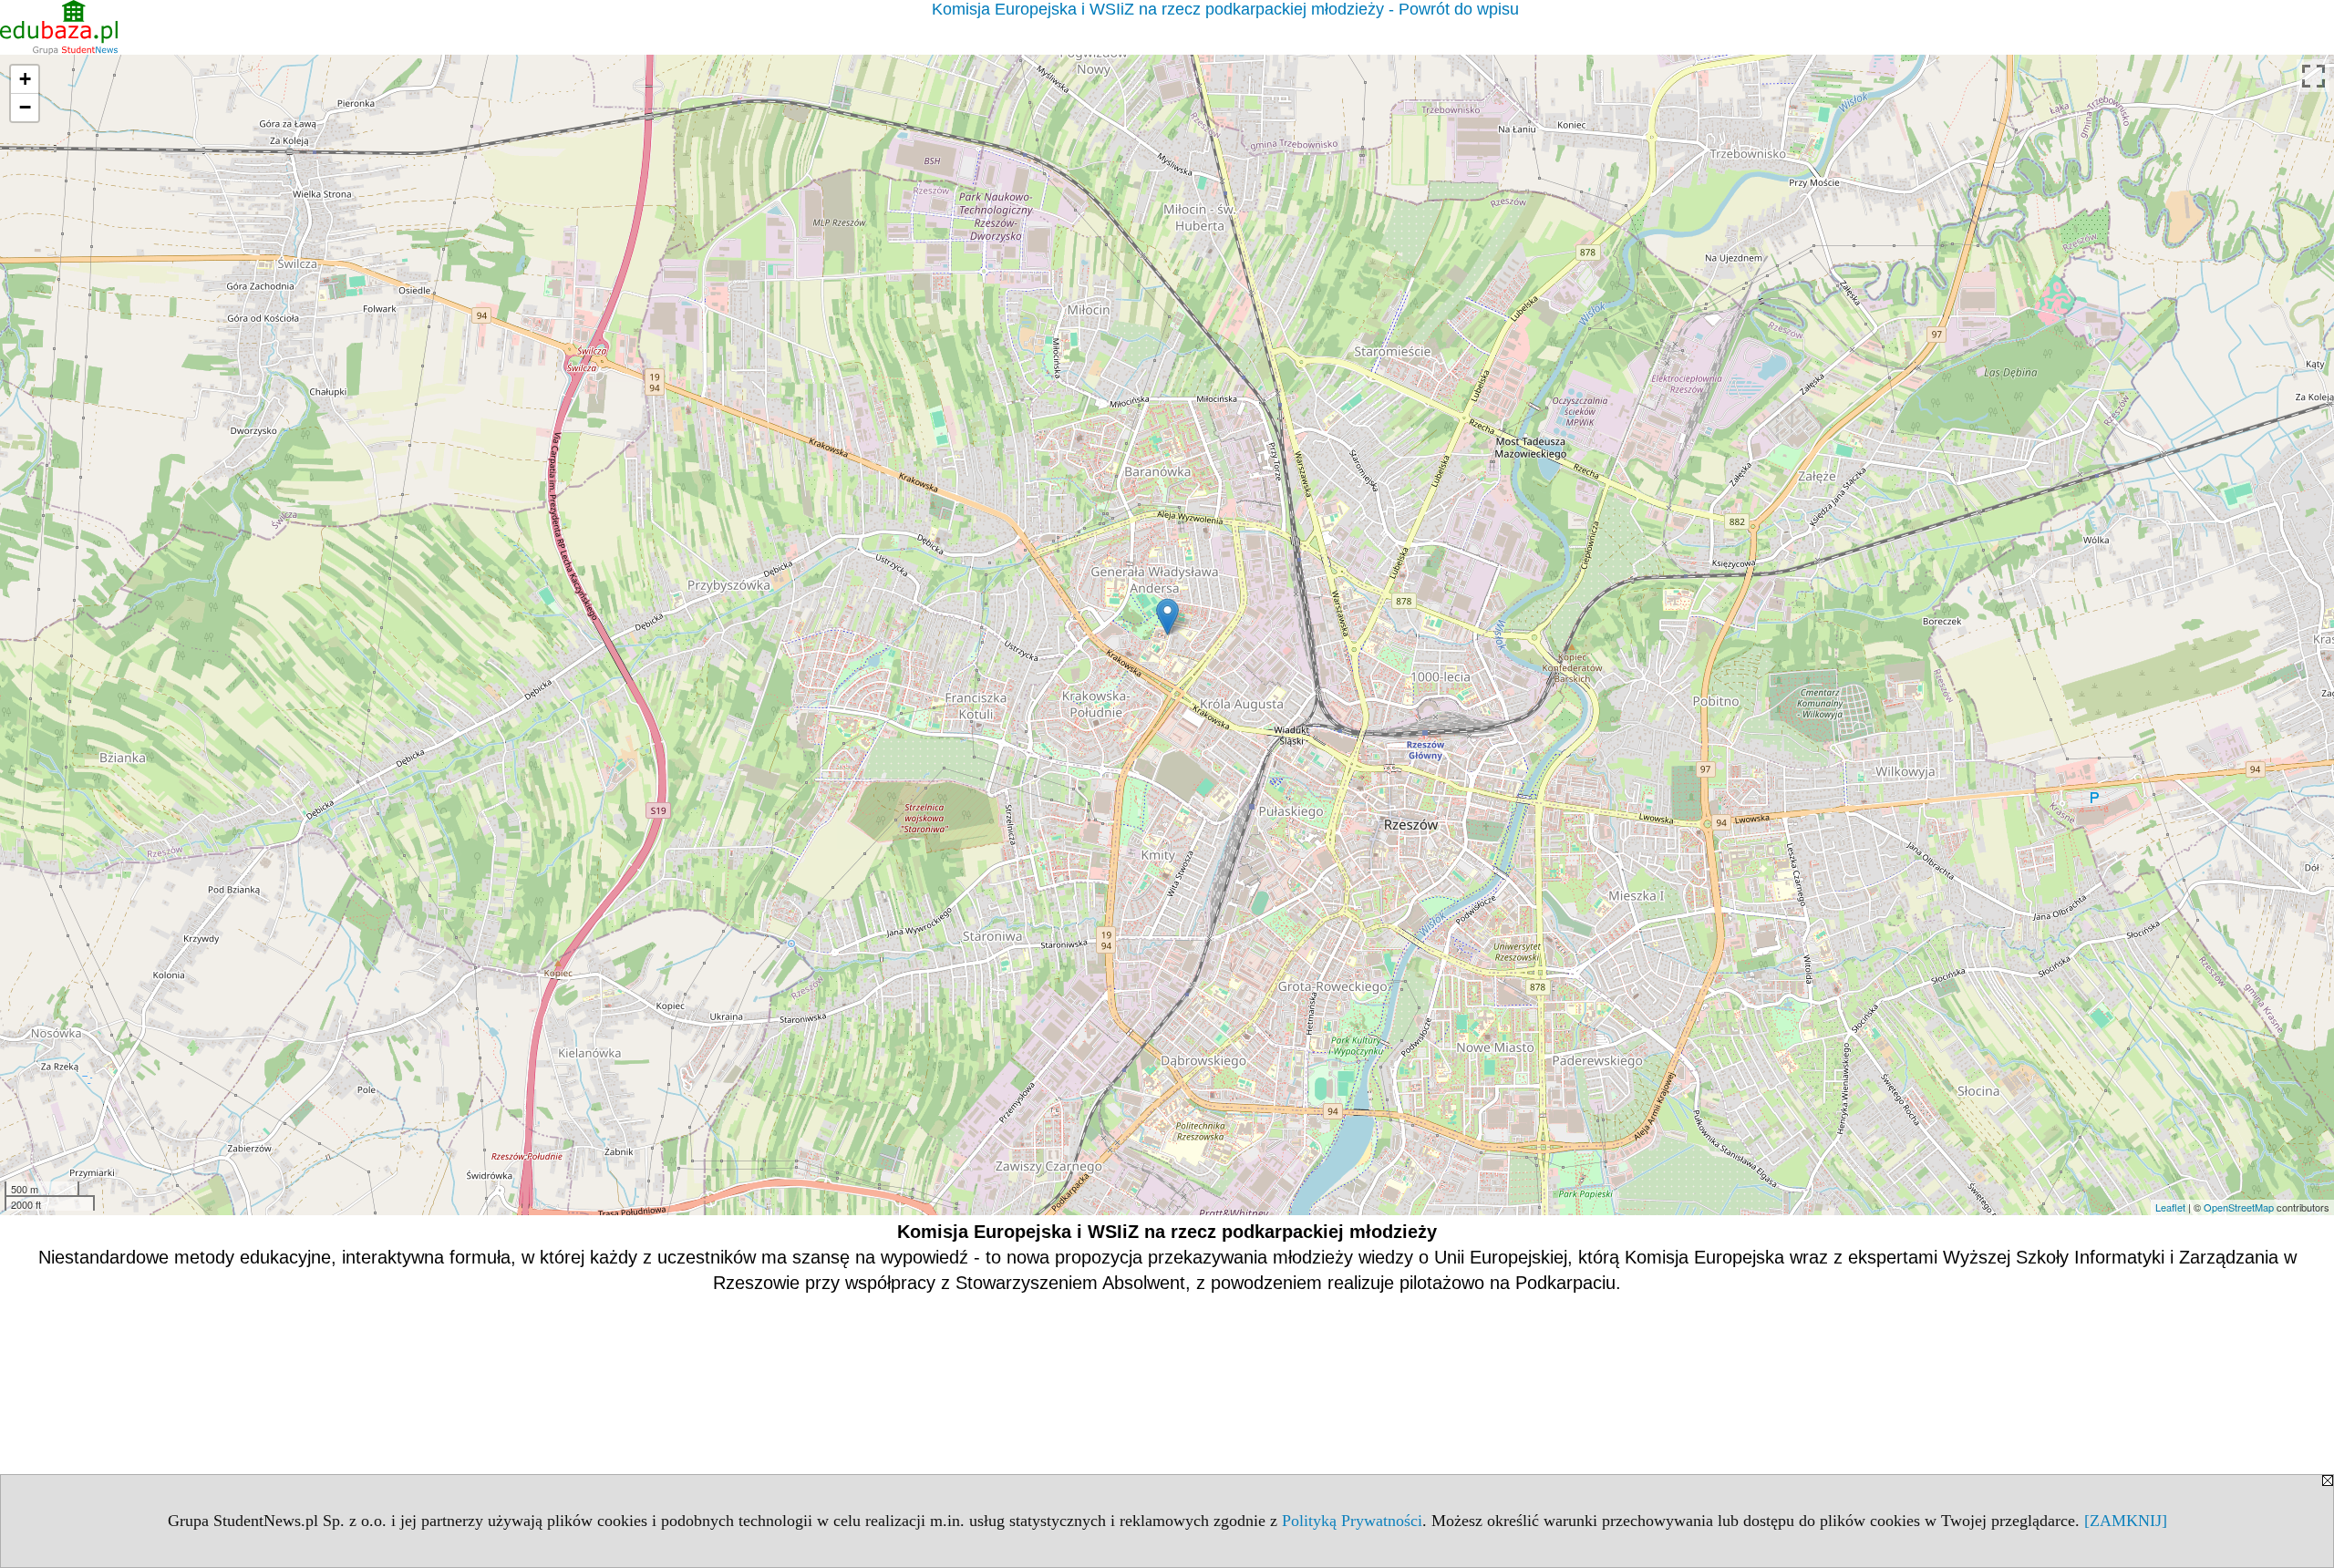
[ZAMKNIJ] (2126, 1521)
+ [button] (25, 79)
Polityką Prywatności (1352, 1521)
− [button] (25, 107)
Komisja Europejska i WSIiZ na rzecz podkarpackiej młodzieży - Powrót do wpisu (1225, 9)
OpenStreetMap (2239, 1207)
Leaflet (2170, 1207)
